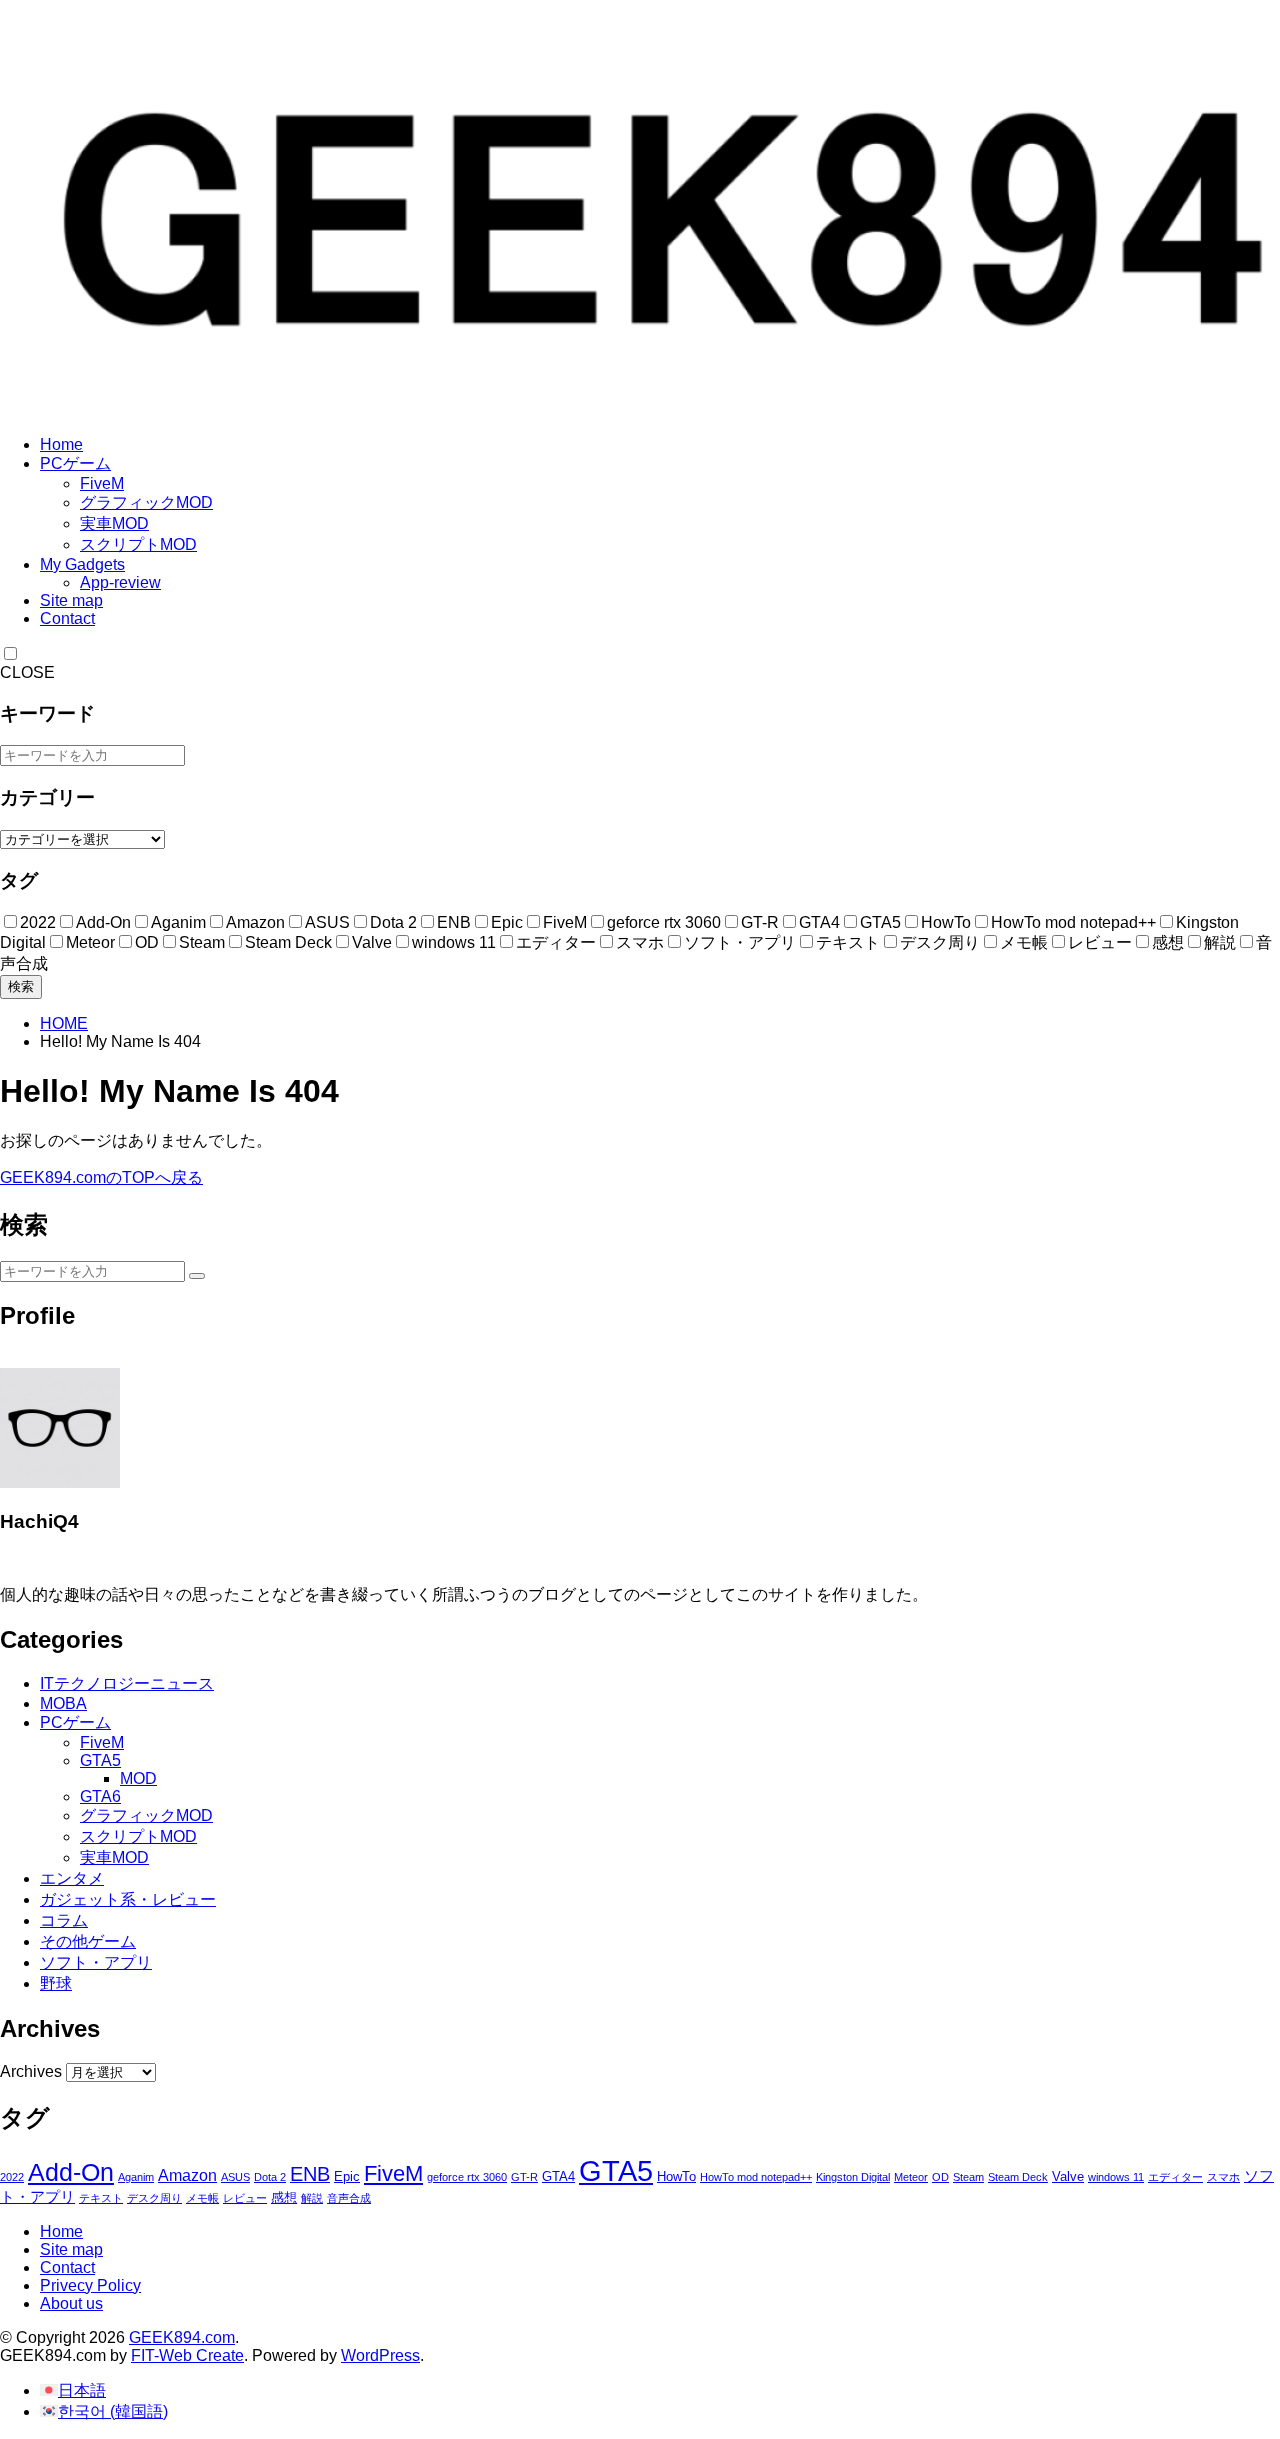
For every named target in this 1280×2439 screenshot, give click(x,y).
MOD (138, 1778)
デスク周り (154, 2198)
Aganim (136, 2177)
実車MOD (114, 523)
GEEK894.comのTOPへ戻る (101, 1177)
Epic (347, 2176)
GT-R (524, 2177)
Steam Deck (1018, 2177)
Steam (968, 2177)
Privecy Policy (90, 2285)
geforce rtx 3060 (467, 2177)
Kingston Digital (853, 2177)
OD (940, 2177)
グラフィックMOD (146, 502)
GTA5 (100, 1760)
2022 (12, 2177)
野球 (56, 1983)
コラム (64, 1920)
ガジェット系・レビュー (128, 1899)
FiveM (102, 483)
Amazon (187, 2175)
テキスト (101, 2198)
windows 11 (1116, 2177)
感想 (284, 2197)
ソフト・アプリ (96, 1962)
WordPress (380, 2355)
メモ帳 (202, 2198)
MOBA (63, 1703)
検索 (21, 986)
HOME (64, 1023)
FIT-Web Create (187, 2355)
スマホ (1223, 2177)
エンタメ (72, 1878)
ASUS (235, 2177)
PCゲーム (75, 463)
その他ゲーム (88, 1941)
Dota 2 (270, 2177)
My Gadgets (82, 564)
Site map (71, 600)
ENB (310, 2174)
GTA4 (558, 2176)
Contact (67, 618)
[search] (197, 1276)
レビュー (245, 2198)
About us (71, 2303)
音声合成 (349, 2198)
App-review (120, 582)
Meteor (911, 2177)
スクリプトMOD (138, 544)
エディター (1175, 2177)
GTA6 (100, 1796)
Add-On (71, 2172)
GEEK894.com (182, 2337)
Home (61, 444)
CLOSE (27, 672)
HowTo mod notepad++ (756, 2177)
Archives (31, 2071)
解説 (312, 2198)
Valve (1068, 2176)
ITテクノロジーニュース (127, 1683)
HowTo (676, 2176)
